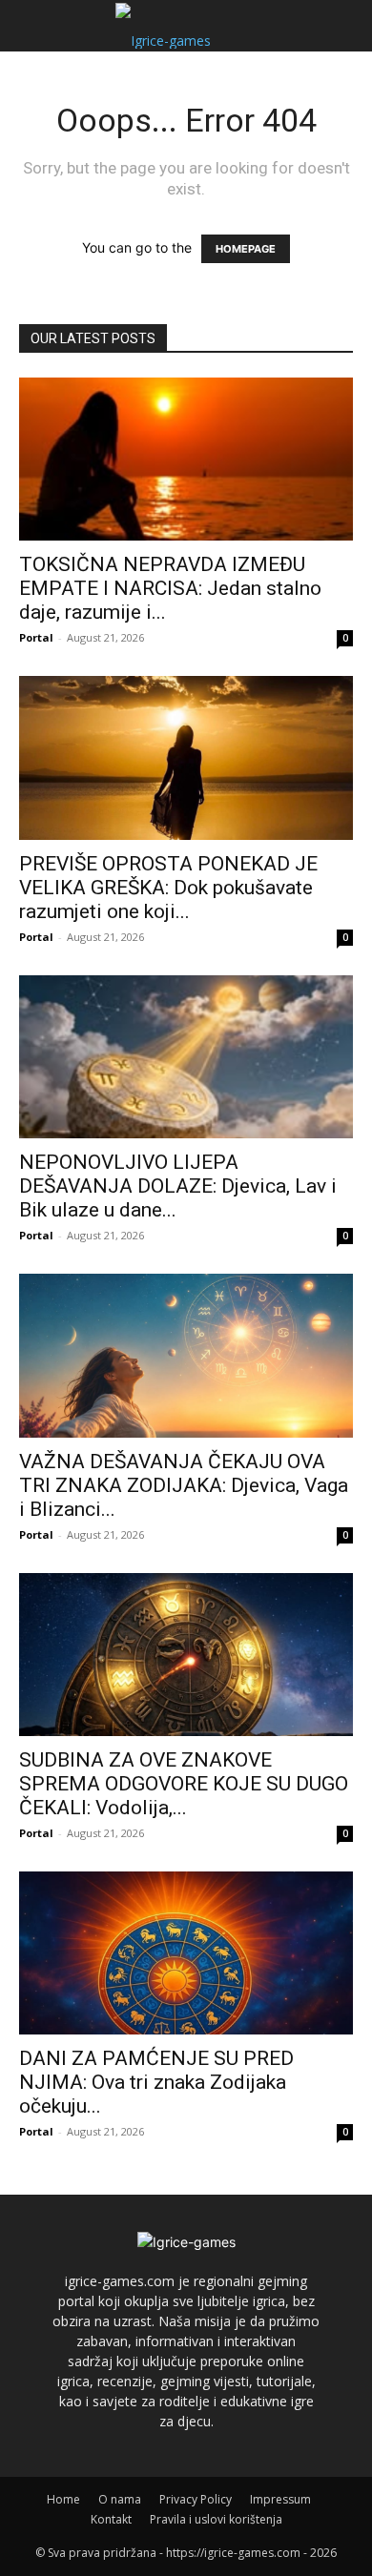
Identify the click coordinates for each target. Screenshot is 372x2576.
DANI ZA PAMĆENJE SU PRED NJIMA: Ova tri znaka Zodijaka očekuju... (156, 2082)
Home (63, 2499)
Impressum (280, 2499)
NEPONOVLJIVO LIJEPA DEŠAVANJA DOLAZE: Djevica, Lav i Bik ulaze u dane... (178, 1186)
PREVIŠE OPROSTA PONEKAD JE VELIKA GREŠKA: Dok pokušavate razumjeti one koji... (168, 888)
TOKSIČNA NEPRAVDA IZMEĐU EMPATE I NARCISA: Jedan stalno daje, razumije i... (170, 588)
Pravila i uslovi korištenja (216, 2519)
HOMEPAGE (246, 249)
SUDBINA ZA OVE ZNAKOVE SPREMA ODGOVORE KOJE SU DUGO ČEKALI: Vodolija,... (184, 1784)
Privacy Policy (196, 2499)
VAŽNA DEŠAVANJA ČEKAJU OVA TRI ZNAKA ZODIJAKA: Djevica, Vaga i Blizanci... (184, 1485)
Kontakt (111, 2519)
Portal (36, 637)
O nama (120, 2499)
